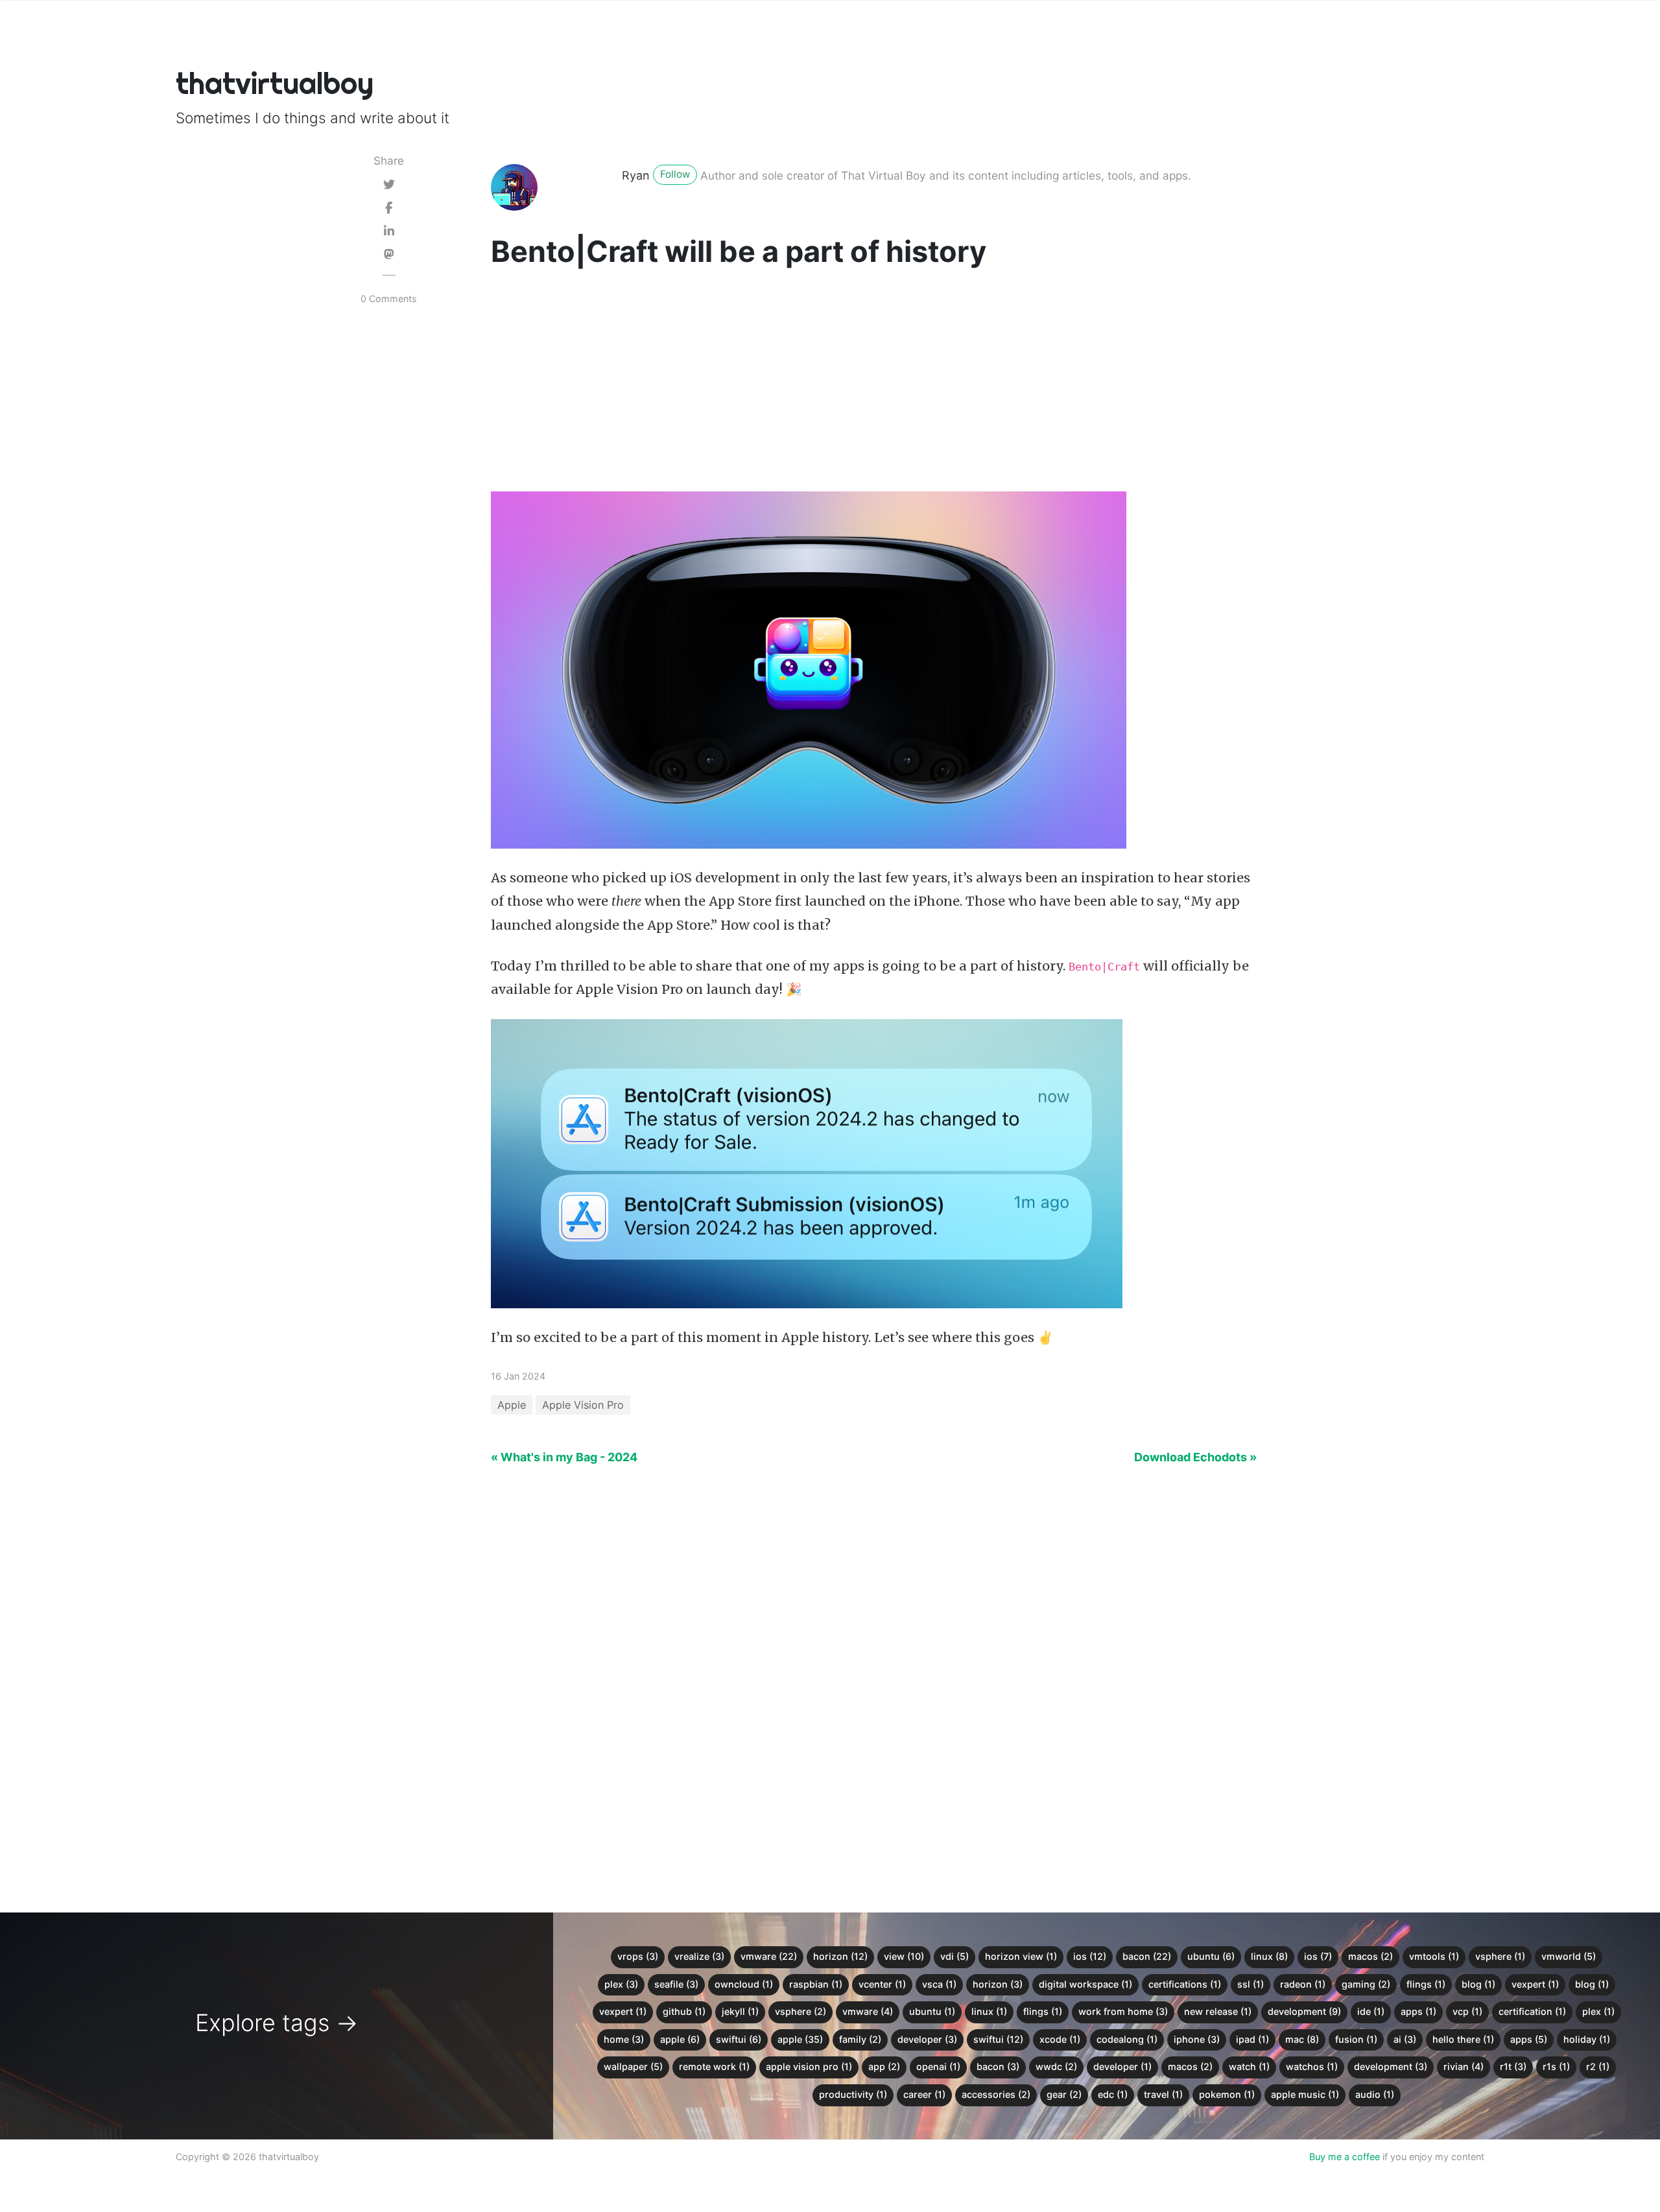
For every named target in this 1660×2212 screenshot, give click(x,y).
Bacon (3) (998, 2066)
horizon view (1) (1021, 1956)
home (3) (624, 2039)
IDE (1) (1371, 2011)
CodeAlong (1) (1127, 2039)
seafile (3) (676, 1984)
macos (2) (1370, 1956)
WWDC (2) (1056, 2066)
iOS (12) (1090, 1956)
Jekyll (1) (740, 2011)
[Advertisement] (874, 383)
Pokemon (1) (1227, 2094)
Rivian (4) (1464, 2066)
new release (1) (1218, 2011)
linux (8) (1269, 1956)
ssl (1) (1251, 1984)
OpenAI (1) (938, 2066)
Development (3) (1391, 2066)
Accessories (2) (996, 2094)
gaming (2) (1366, 1984)
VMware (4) (868, 2011)
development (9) (1304, 2011)
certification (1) (1532, 2011)
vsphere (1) (1500, 1956)
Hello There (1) (1463, 2039)
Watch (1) (1249, 2066)
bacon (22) (1147, 1956)
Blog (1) (1592, 1984)
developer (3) (927, 2039)
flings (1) (1426, 1984)
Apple (512, 1405)
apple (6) (680, 2039)
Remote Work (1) (714, 2066)
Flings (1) (1043, 2011)
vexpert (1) (1535, 1984)
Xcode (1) (1060, 2039)
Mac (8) (1302, 2039)
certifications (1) (1185, 1984)
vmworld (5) (1569, 1956)
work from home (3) (1123, 2011)
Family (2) (860, 2039)
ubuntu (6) (1211, 1956)
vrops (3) (638, 1956)
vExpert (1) (623, 2011)
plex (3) (621, 1984)
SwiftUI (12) (998, 2039)
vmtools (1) (1434, 1956)
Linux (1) (989, 2011)
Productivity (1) (853, 2094)
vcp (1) (1467, 2011)
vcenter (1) (882, 1984)
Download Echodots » (1195, 1457)
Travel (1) (1163, 2094)
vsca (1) (939, 1984)
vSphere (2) (800, 2011)
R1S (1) (1556, 2066)
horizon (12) (840, 1956)
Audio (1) (1375, 2094)
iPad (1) (1252, 2039)
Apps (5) (1529, 2039)
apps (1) (1418, 2011)
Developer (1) (1122, 2066)
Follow (675, 174)
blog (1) (1478, 1984)
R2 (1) (1598, 2066)
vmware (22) (769, 1956)
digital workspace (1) (1085, 1984)
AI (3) (1405, 2039)
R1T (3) (1513, 2066)
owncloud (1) (744, 1984)
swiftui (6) (739, 2039)
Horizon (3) (998, 1984)
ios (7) (1318, 1956)
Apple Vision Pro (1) (809, 2066)
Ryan (636, 175)
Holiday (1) (1587, 2039)
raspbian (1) (816, 1984)
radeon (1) (1303, 1984)
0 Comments (389, 299)
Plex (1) (1598, 2011)
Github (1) (684, 2011)
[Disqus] (830, 1680)
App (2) (884, 2066)
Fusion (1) (1356, 2039)
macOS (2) (1190, 2066)
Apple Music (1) (1305, 2094)
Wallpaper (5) (633, 2066)
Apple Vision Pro (583, 1405)
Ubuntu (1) (932, 2011)
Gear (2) (1064, 2094)
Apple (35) (800, 2039)
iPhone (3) (1197, 2039)
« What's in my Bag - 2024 (564, 1457)
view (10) (904, 1956)
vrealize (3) (699, 1956)
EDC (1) (1113, 2094)
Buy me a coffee (1345, 2157)
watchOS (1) (1312, 2066)
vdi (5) (954, 1956)
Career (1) (924, 2094)
